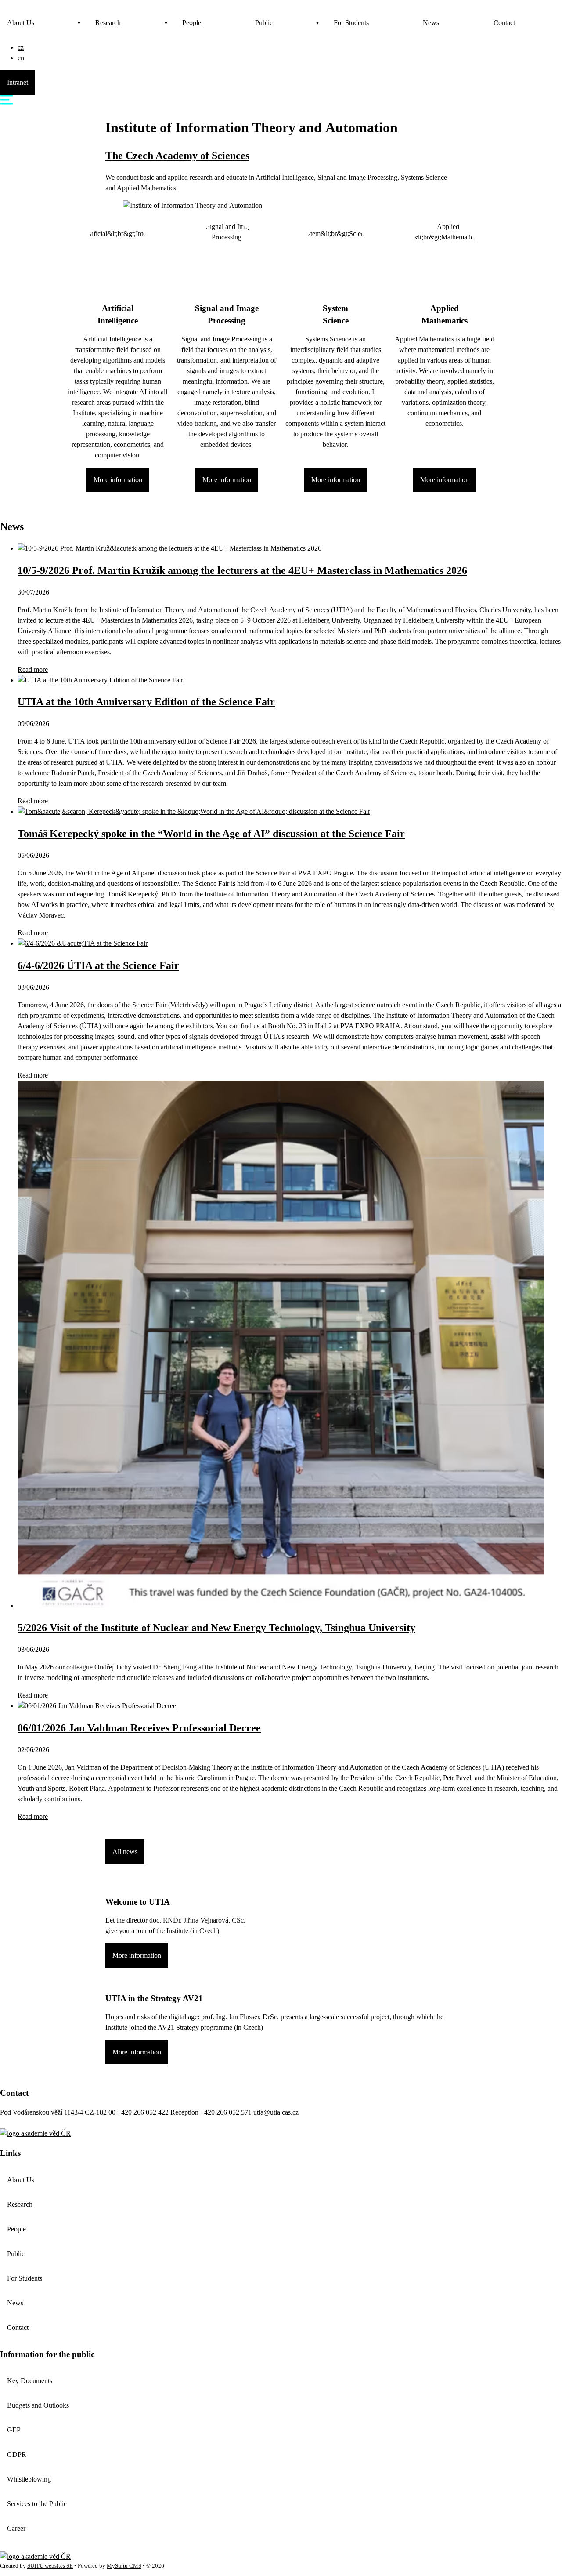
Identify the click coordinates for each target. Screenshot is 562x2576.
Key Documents (30, 2381)
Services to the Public (37, 2504)
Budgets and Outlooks (38, 2405)
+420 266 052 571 (226, 2112)
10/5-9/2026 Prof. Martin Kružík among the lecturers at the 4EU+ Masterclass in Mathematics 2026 (242, 570)
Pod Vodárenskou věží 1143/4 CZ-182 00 (59, 2112)
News (431, 23)
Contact (504, 23)
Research (108, 23)
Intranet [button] (18, 82)
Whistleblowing (29, 2479)
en (21, 58)
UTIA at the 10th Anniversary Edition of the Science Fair (146, 702)
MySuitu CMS (124, 2566)
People (192, 23)
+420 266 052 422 (143, 2112)
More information (118, 480)
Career (16, 2528)
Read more (33, 669)
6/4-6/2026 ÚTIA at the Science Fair (98, 965)
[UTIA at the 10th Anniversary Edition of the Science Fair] (100, 680)
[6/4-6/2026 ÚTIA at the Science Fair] (83, 943)
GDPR (17, 2454)
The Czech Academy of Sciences (177, 156)
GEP (14, 2430)
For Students (351, 23)
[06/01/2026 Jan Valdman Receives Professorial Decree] (97, 1706)
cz (21, 47)
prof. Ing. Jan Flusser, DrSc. (240, 2017)
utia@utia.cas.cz (276, 2112)
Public (264, 23)
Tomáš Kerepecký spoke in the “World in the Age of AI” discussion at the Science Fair (211, 834)
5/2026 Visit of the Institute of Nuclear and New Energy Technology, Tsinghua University (216, 1628)
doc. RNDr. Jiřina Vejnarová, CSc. (197, 1920)
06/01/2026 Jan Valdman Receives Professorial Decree (139, 1728)
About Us (21, 23)
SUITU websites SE (50, 2566)
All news (125, 1852)
